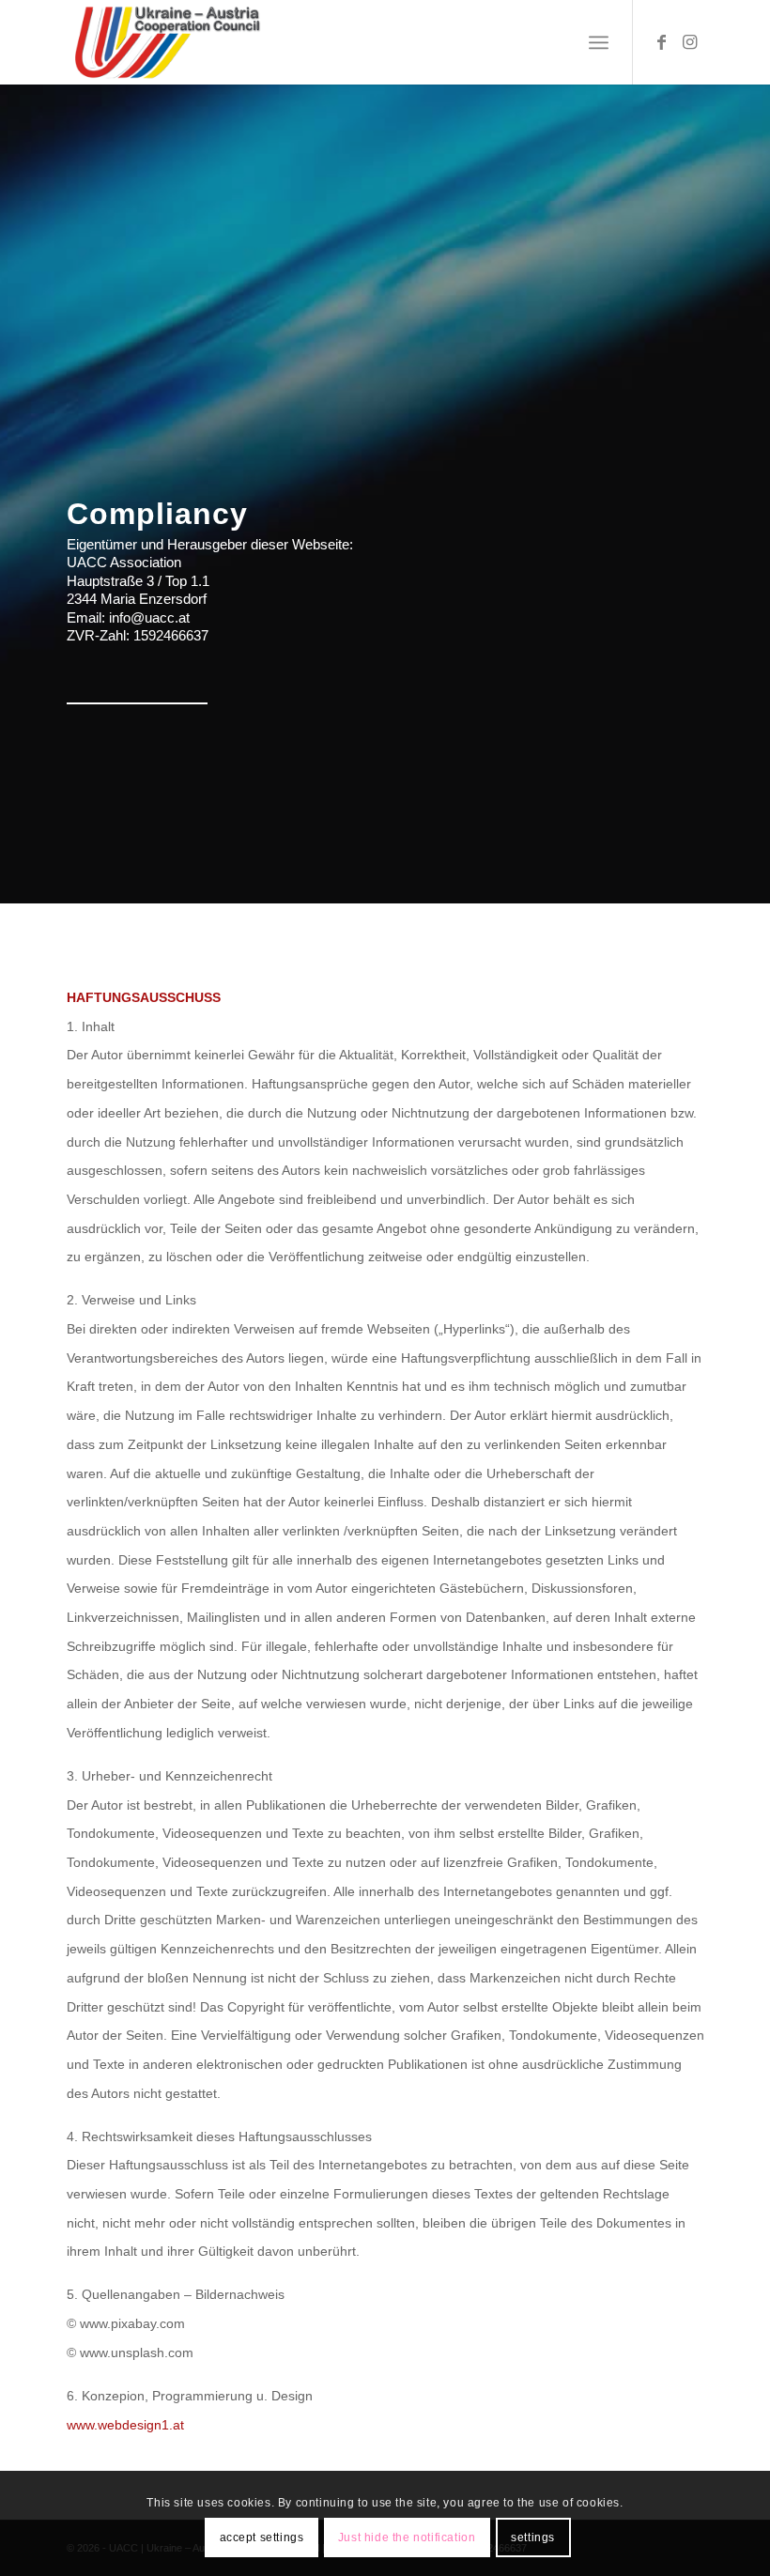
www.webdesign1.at (125, 2425)
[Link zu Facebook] (662, 42)
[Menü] (599, 42)
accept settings (262, 2537)
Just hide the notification (407, 2537)
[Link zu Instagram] (690, 42)
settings (533, 2537)
